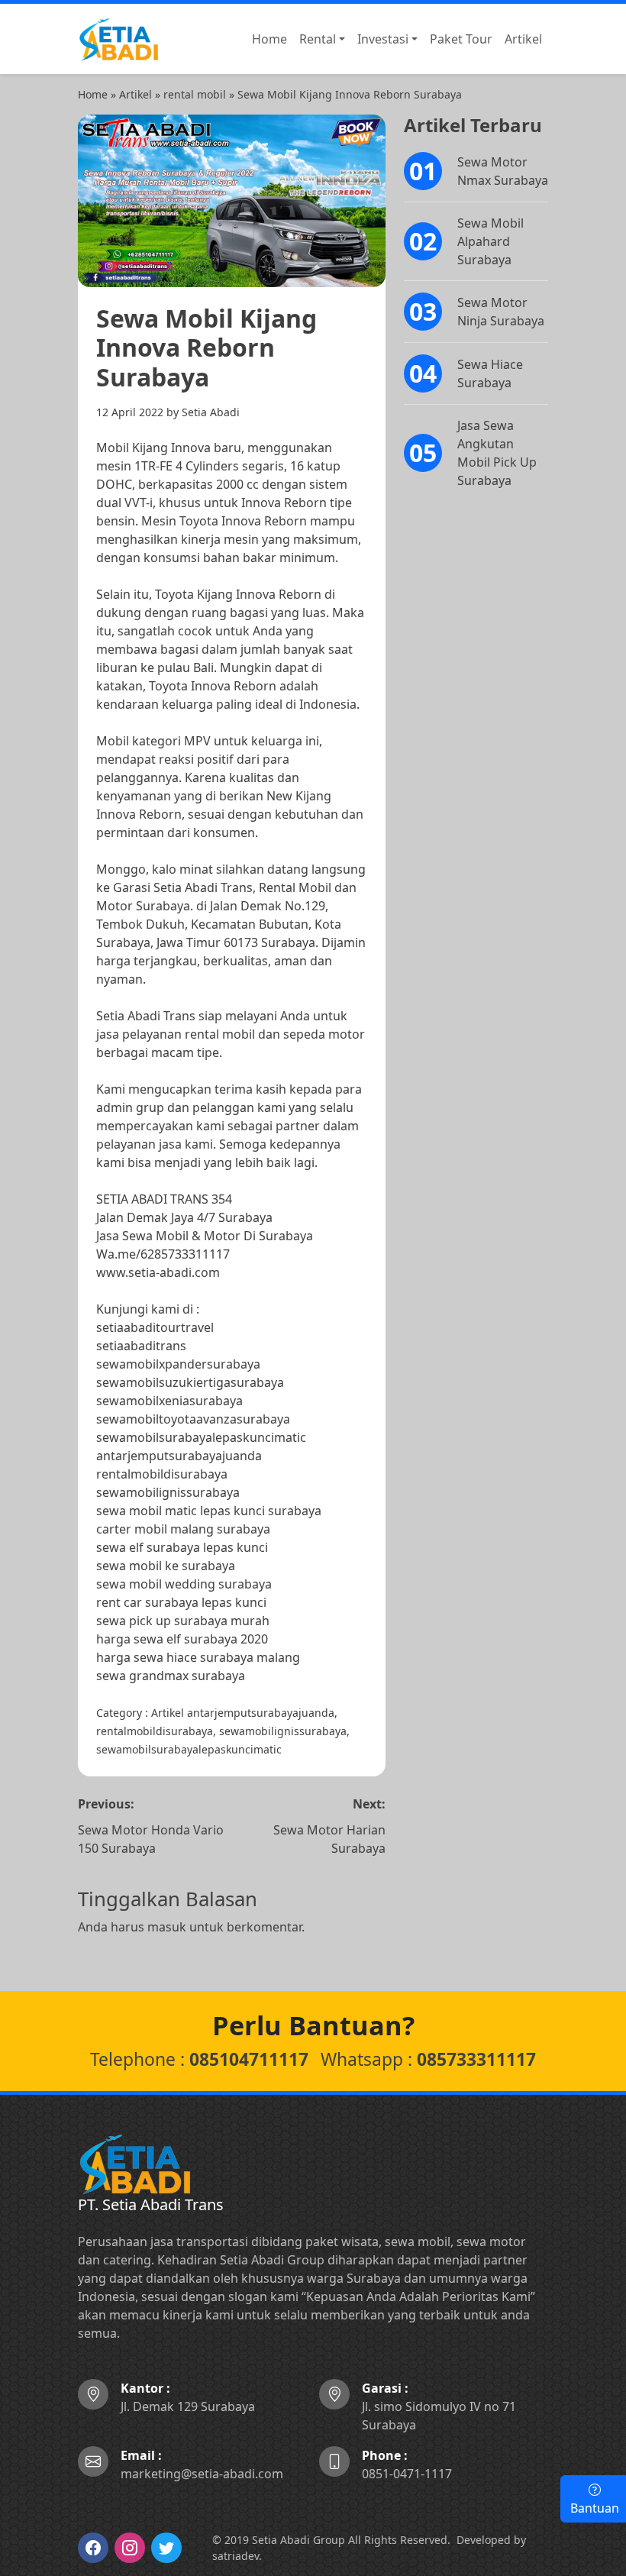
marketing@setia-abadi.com (202, 2464)
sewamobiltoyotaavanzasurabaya (193, 1419)
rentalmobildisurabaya (162, 1474)
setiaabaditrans (141, 1346)
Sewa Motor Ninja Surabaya (501, 312)
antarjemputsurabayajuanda (179, 1456)
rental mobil (195, 94)
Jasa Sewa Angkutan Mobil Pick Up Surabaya (497, 453)
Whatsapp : (428, 2059)
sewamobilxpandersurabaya (178, 1364)
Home (93, 94)
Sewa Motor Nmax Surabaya (503, 171)
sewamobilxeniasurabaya (169, 1401)
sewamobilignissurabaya (168, 1492)
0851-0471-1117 (407, 2464)
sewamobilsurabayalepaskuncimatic (201, 1437)
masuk (167, 1927)
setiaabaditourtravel (155, 1327)
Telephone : (199, 2059)
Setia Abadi (211, 412)
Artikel (136, 94)
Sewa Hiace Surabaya (490, 373)
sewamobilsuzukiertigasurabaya (190, 1382)
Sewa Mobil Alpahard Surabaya (490, 241)
